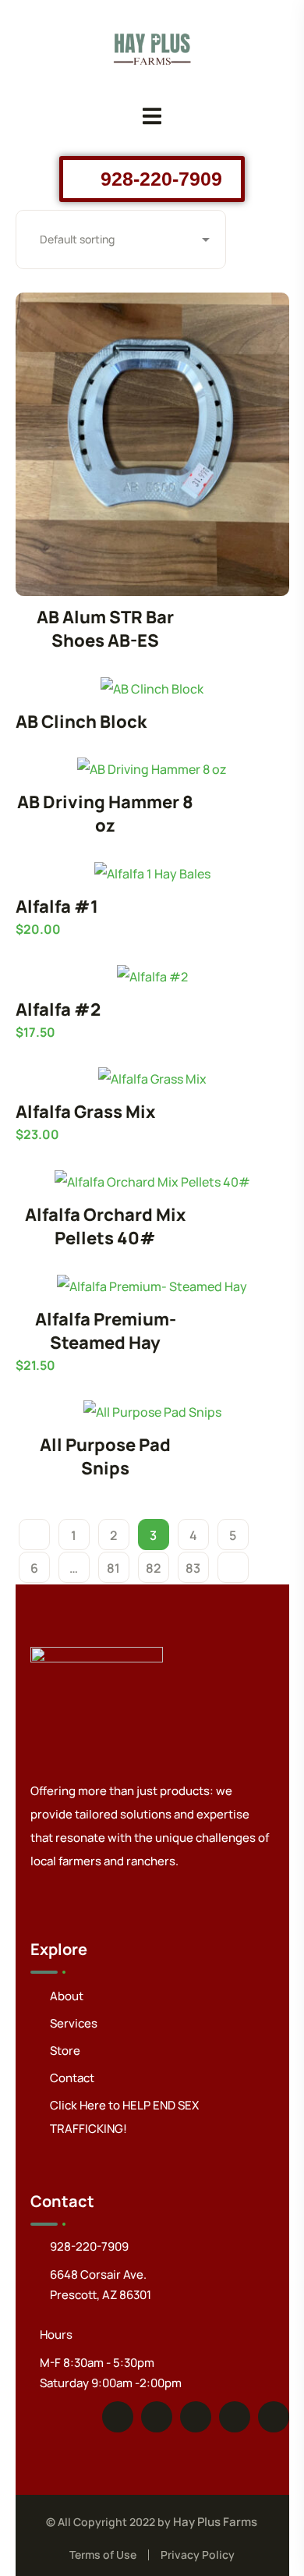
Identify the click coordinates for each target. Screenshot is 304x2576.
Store (65, 2051)
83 (193, 1568)
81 (113, 1568)
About (67, 1996)
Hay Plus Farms (215, 2522)
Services (74, 2023)
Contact (72, 2078)
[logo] (152, 45)
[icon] (118, 2417)
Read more (152, 444)
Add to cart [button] (152, 873)
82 (153, 1568)
